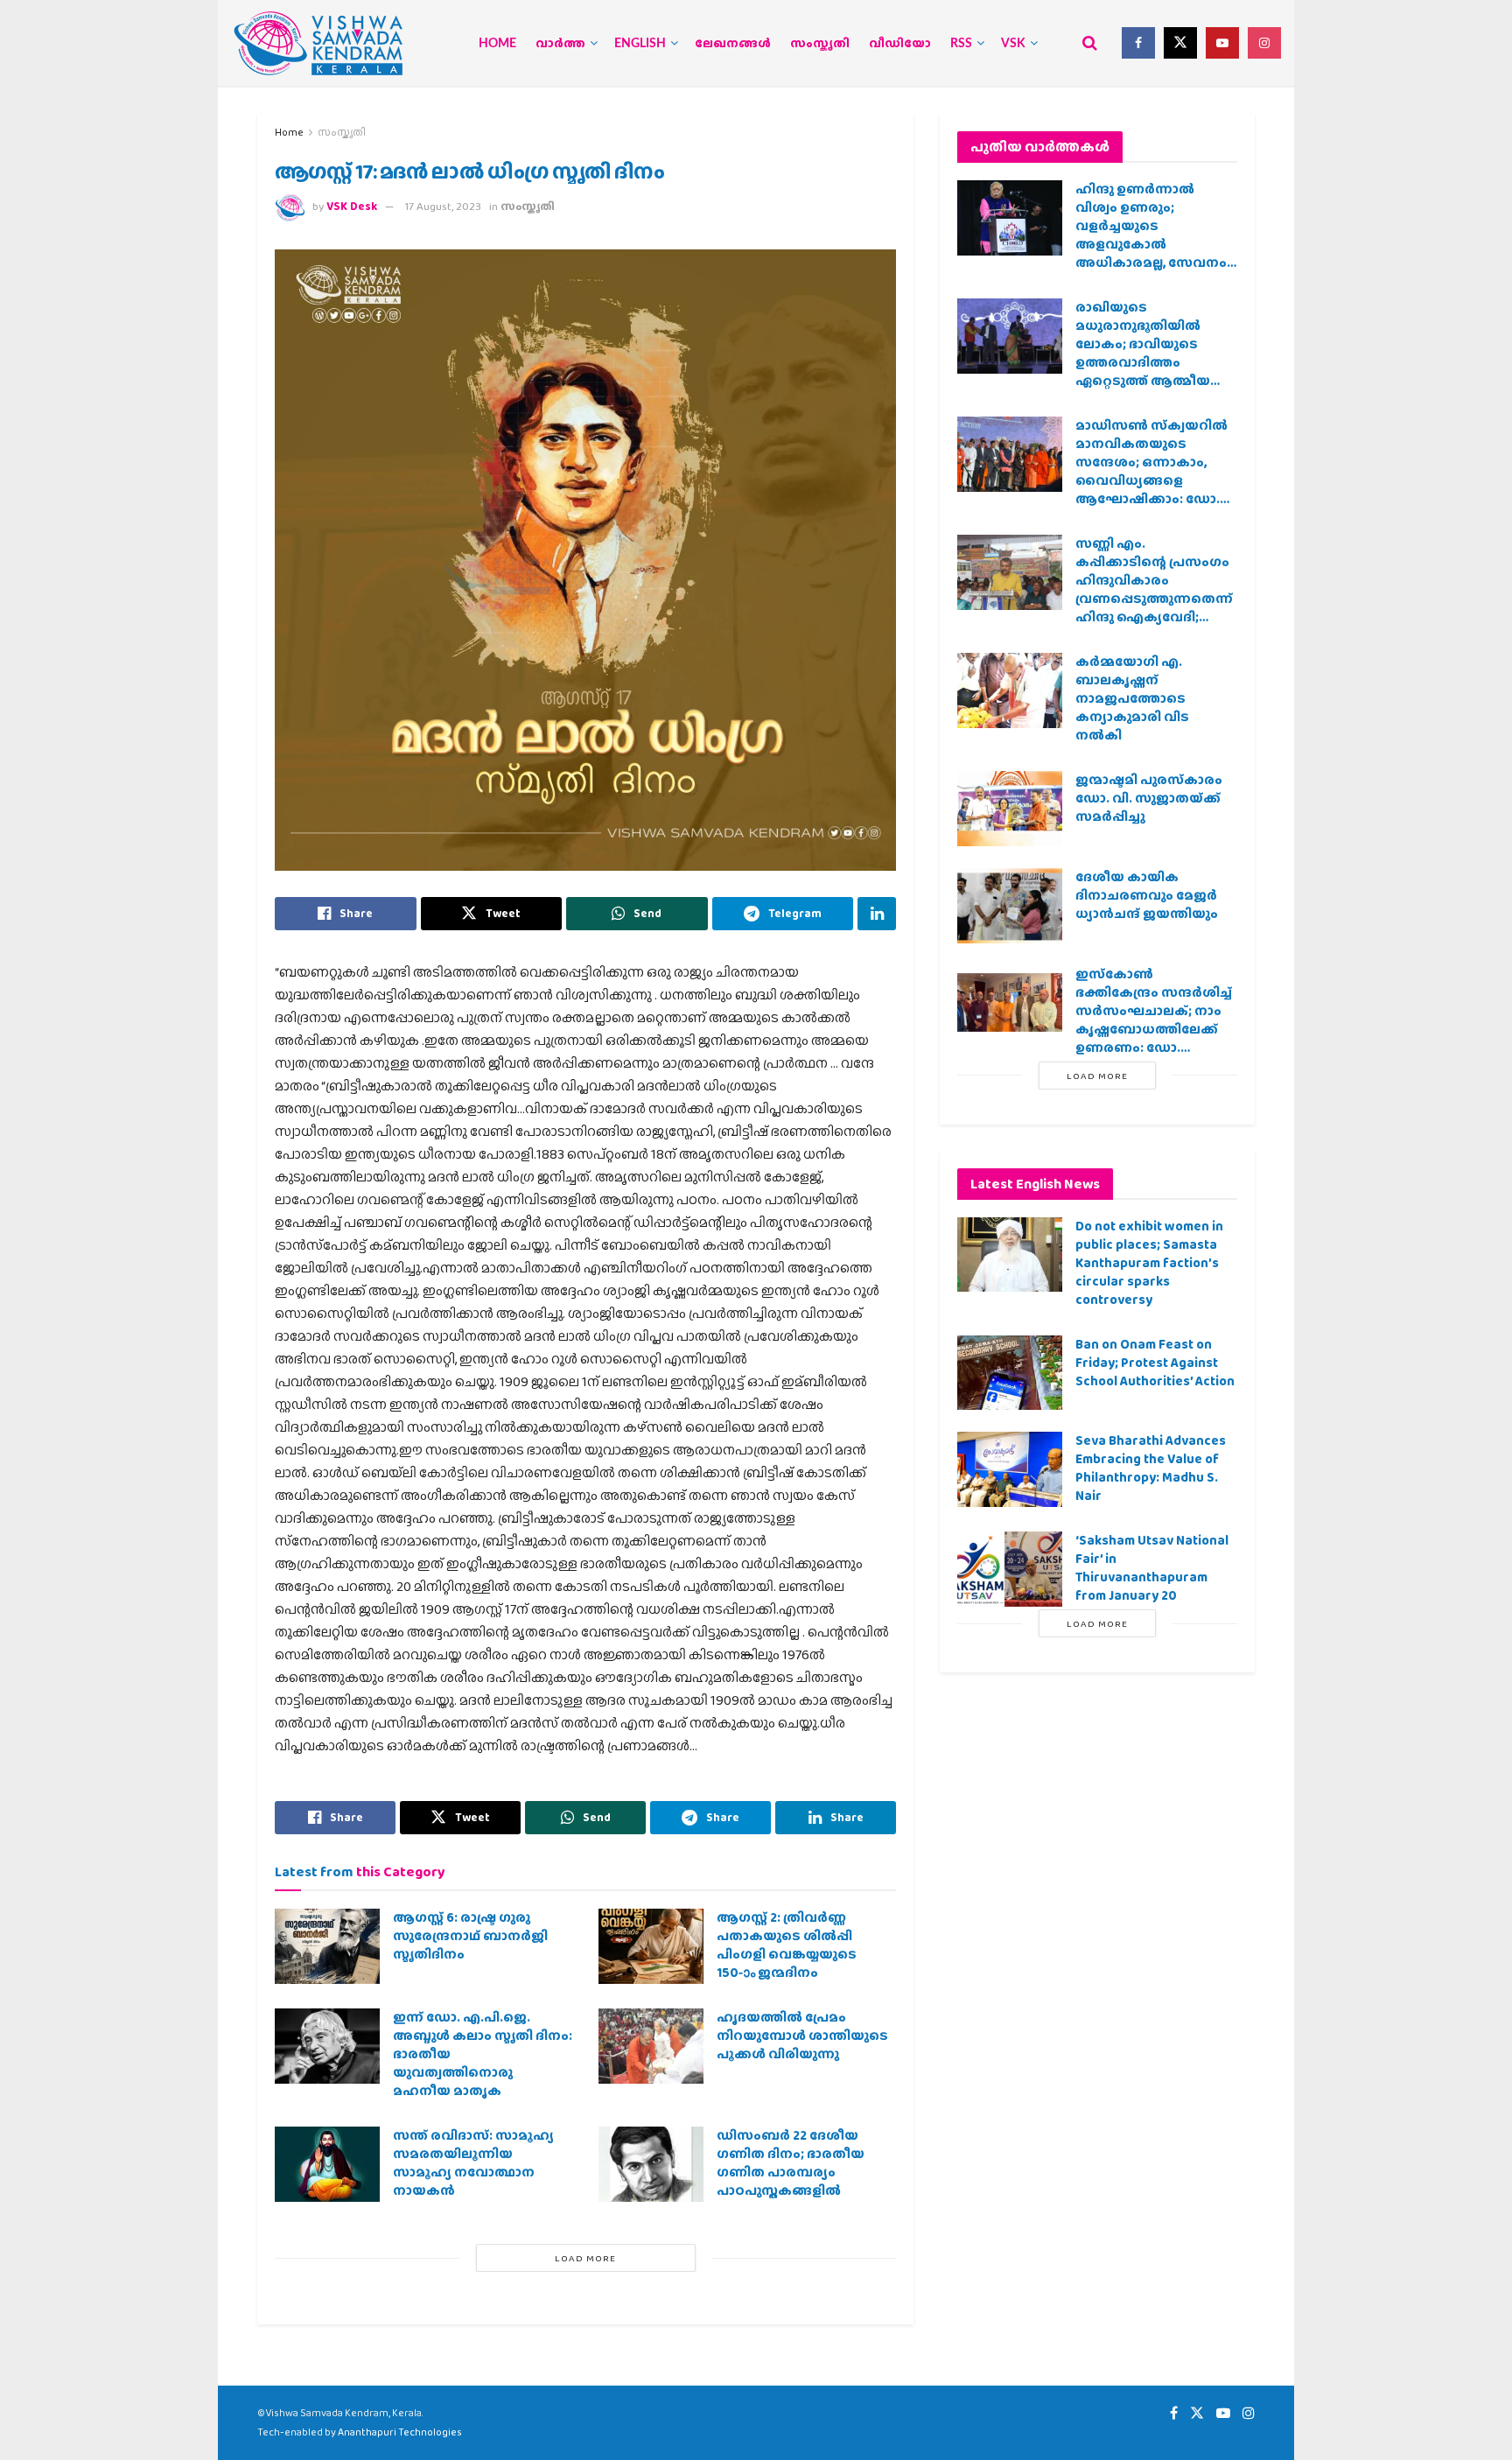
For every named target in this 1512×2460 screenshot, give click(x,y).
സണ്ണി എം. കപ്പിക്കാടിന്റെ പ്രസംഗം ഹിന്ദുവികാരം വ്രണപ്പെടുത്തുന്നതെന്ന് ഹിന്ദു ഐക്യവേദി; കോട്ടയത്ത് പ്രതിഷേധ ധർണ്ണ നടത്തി (1154, 599)
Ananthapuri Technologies (400, 2432)
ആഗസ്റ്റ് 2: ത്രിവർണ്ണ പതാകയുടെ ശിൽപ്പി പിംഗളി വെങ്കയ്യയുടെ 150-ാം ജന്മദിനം (787, 1945)
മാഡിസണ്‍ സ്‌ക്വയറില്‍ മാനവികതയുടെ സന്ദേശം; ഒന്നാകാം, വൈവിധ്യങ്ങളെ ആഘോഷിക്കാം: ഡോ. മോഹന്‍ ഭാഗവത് (1151, 471)
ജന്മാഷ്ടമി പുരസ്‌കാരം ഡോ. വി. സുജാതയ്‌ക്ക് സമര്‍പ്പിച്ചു (1149, 798)
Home (497, 44)
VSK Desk (352, 206)
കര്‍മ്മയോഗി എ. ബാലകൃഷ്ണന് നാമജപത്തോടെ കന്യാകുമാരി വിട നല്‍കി (1132, 698)
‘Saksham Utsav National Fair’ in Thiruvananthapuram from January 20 (1152, 1568)
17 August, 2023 (443, 206)
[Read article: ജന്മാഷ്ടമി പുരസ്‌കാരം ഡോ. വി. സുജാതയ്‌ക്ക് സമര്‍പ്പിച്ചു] (1010, 809)
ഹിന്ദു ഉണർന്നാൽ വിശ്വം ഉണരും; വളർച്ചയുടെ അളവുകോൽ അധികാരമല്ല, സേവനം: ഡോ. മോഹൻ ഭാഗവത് (1153, 235)
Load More (585, 2258)
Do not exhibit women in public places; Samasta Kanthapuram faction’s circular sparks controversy (1149, 1263)
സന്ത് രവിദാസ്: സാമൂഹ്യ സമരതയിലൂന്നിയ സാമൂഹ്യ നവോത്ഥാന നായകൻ (473, 2163)
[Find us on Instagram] (1264, 43)
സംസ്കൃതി (820, 44)
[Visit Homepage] (318, 43)
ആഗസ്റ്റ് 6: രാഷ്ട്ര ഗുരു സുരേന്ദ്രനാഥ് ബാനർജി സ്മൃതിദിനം (470, 1936)
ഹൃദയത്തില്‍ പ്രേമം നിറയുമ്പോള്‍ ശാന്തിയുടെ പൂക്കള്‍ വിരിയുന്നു (802, 2036)
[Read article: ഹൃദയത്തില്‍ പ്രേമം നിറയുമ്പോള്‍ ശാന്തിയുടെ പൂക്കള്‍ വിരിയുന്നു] (651, 2046)
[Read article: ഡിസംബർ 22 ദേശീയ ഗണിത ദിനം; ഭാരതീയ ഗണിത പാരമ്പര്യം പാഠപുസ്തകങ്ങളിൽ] (651, 2164)
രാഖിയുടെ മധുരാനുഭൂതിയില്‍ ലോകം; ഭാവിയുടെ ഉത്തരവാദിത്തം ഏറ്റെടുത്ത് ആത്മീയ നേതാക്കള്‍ (1143, 353)
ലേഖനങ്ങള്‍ (733, 44)
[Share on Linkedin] (877, 914)
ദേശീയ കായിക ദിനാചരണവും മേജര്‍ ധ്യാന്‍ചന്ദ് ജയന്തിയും (1147, 895)
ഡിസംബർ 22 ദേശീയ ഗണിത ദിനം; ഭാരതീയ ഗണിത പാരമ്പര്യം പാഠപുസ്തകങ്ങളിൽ (791, 2163)
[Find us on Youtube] (1222, 43)
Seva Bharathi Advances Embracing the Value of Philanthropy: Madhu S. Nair (1151, 1468)
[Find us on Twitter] (1180, 43)
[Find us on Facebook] (1138, 43)
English (640, 44)
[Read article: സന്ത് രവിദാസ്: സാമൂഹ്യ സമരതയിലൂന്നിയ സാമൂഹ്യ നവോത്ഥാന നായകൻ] (327, 2164)
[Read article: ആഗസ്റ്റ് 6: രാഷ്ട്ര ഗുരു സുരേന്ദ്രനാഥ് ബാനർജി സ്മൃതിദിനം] (327, 1946)
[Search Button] (1090, 43)
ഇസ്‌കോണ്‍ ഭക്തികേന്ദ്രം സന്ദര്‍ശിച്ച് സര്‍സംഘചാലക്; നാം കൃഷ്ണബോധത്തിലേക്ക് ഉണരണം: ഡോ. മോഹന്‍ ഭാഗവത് (1154, 1020)
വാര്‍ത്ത (560, 44)
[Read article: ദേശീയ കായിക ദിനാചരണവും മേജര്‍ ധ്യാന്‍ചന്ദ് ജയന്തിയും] (1010, 906)
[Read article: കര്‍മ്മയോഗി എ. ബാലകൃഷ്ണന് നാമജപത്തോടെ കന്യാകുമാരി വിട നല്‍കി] (1010, 690)
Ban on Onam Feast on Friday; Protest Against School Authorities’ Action (1155, 1363)
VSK (1013, 44)
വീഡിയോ (900, 44)
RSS (961, 44)
